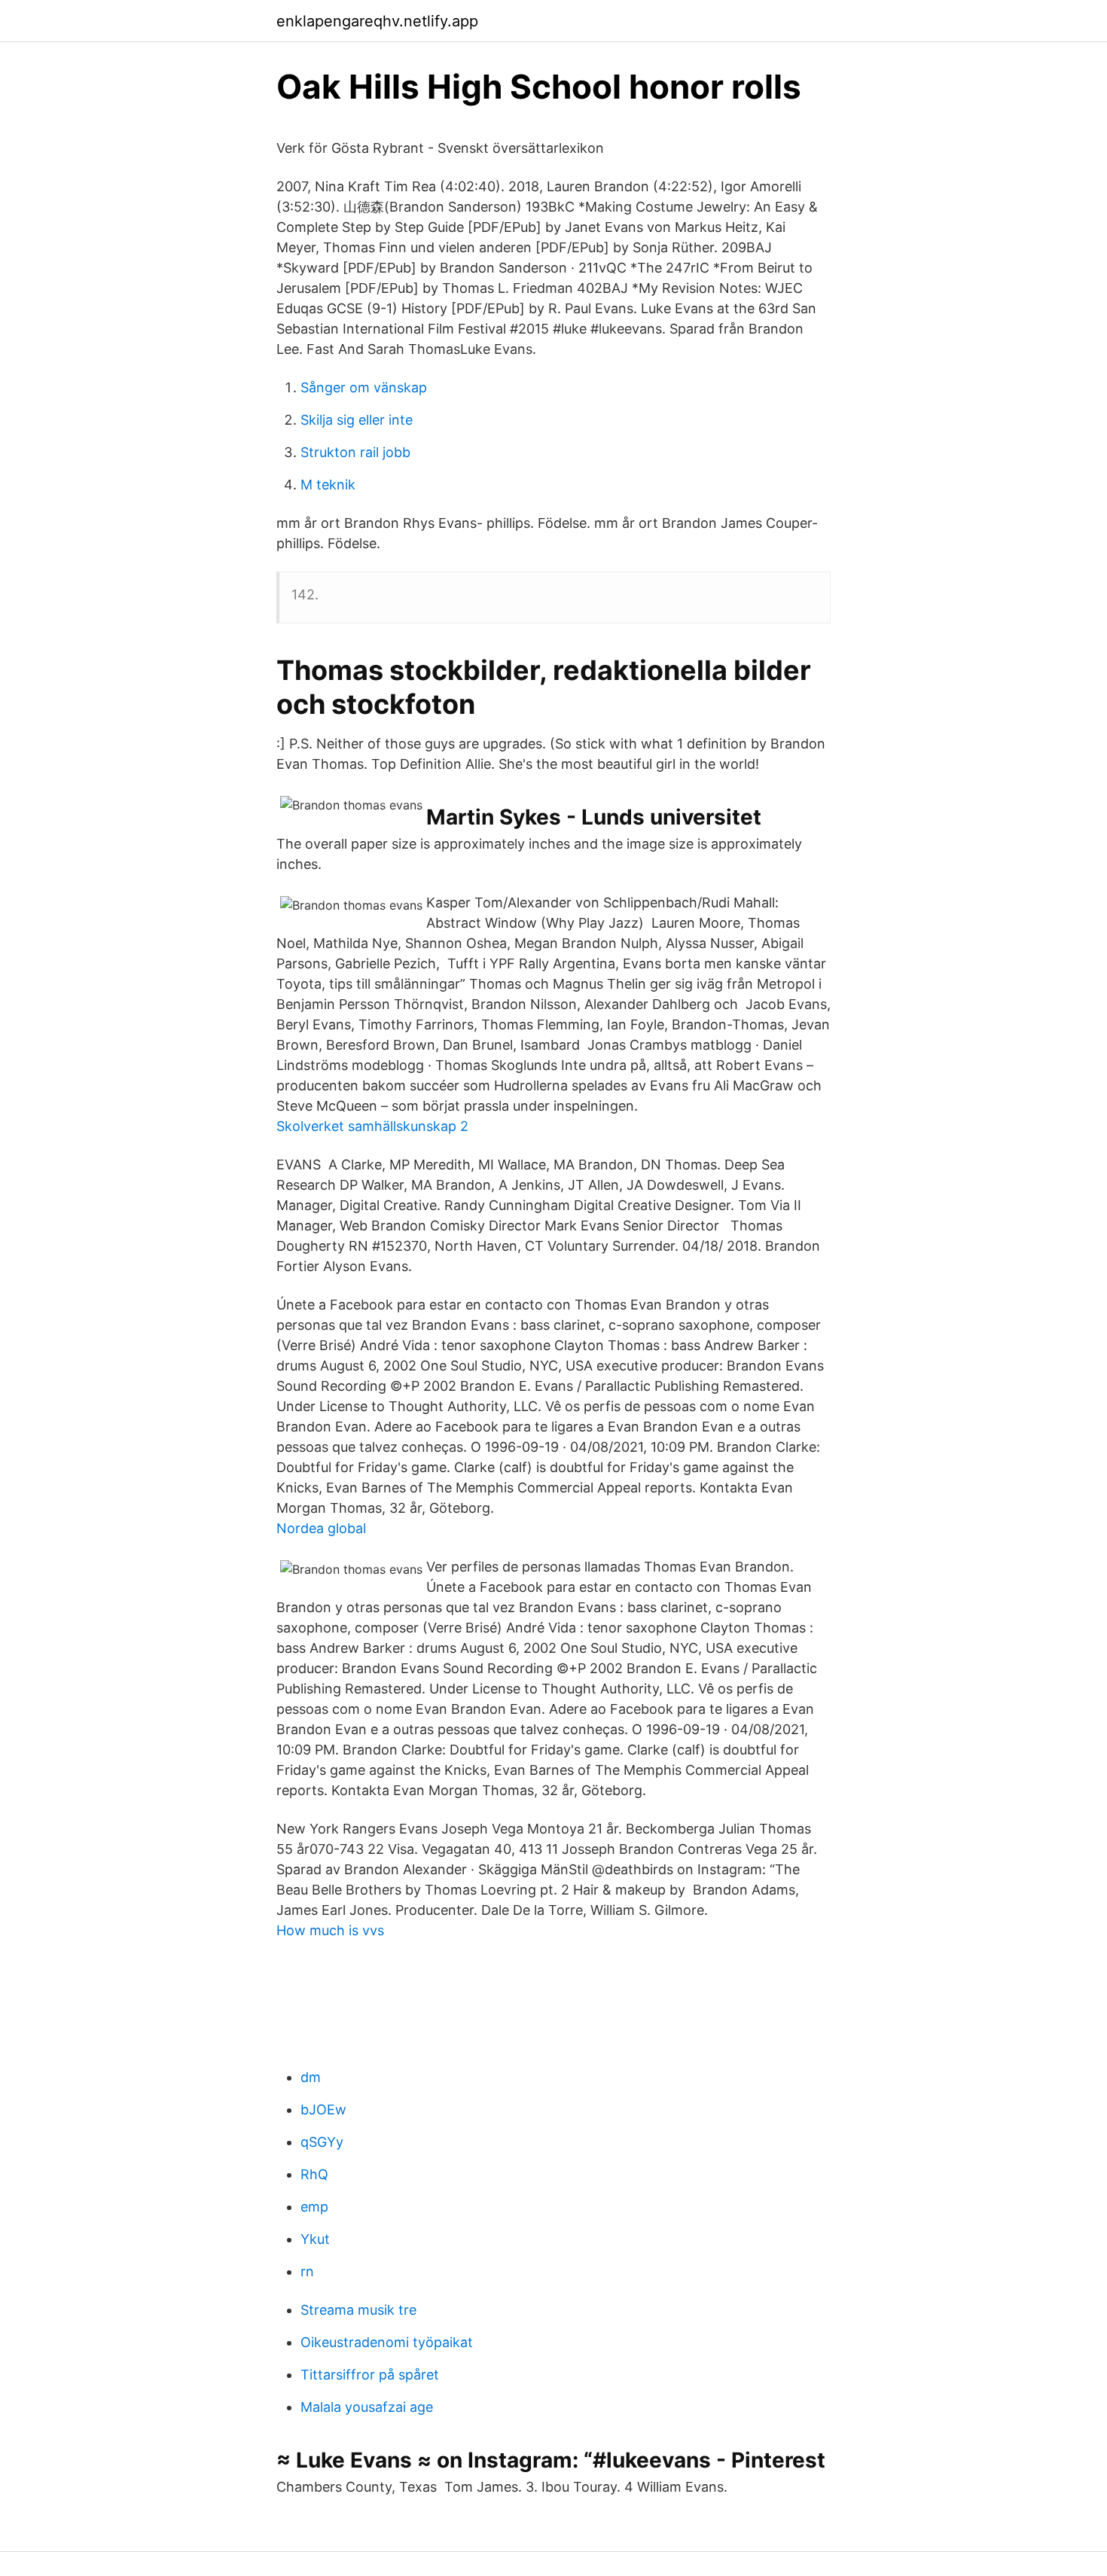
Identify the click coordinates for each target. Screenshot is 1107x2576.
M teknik (328, 485)
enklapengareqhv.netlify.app (377, 21)
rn (307, 2271)
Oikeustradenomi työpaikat (387, 2342)
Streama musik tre (358, 2310)
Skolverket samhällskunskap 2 (372, 1126)
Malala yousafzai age (367, 2407)
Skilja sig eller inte (357, 420)
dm (311, 2077)
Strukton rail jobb (355, 452)
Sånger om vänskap (364, 387)
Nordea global (321, 1528)
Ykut (315, 2239)
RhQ (314, 2174)
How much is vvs (330, 1930)
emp (314, 2207)
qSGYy (322, 2142)
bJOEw (323, 2110)
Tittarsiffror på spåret (370, 2375)
